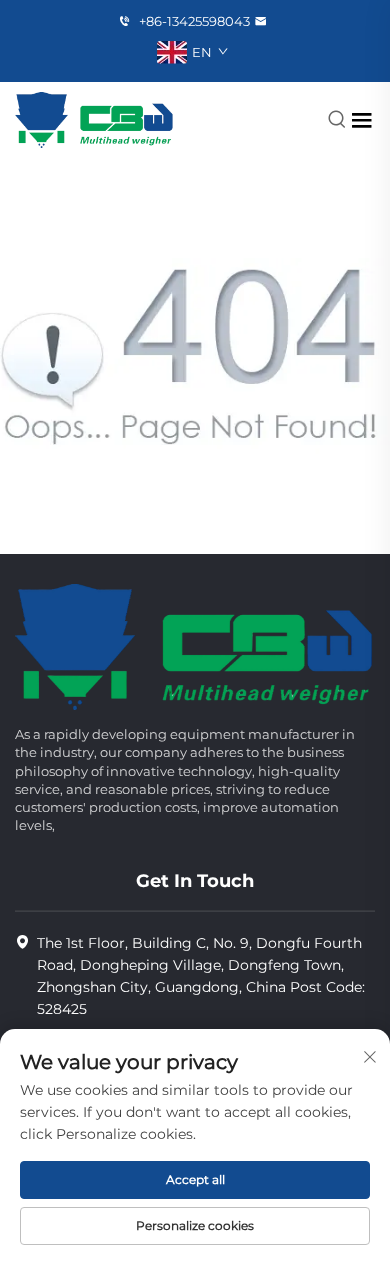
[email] (263, 21)
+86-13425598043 (193, 21)
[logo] (94, 119)
